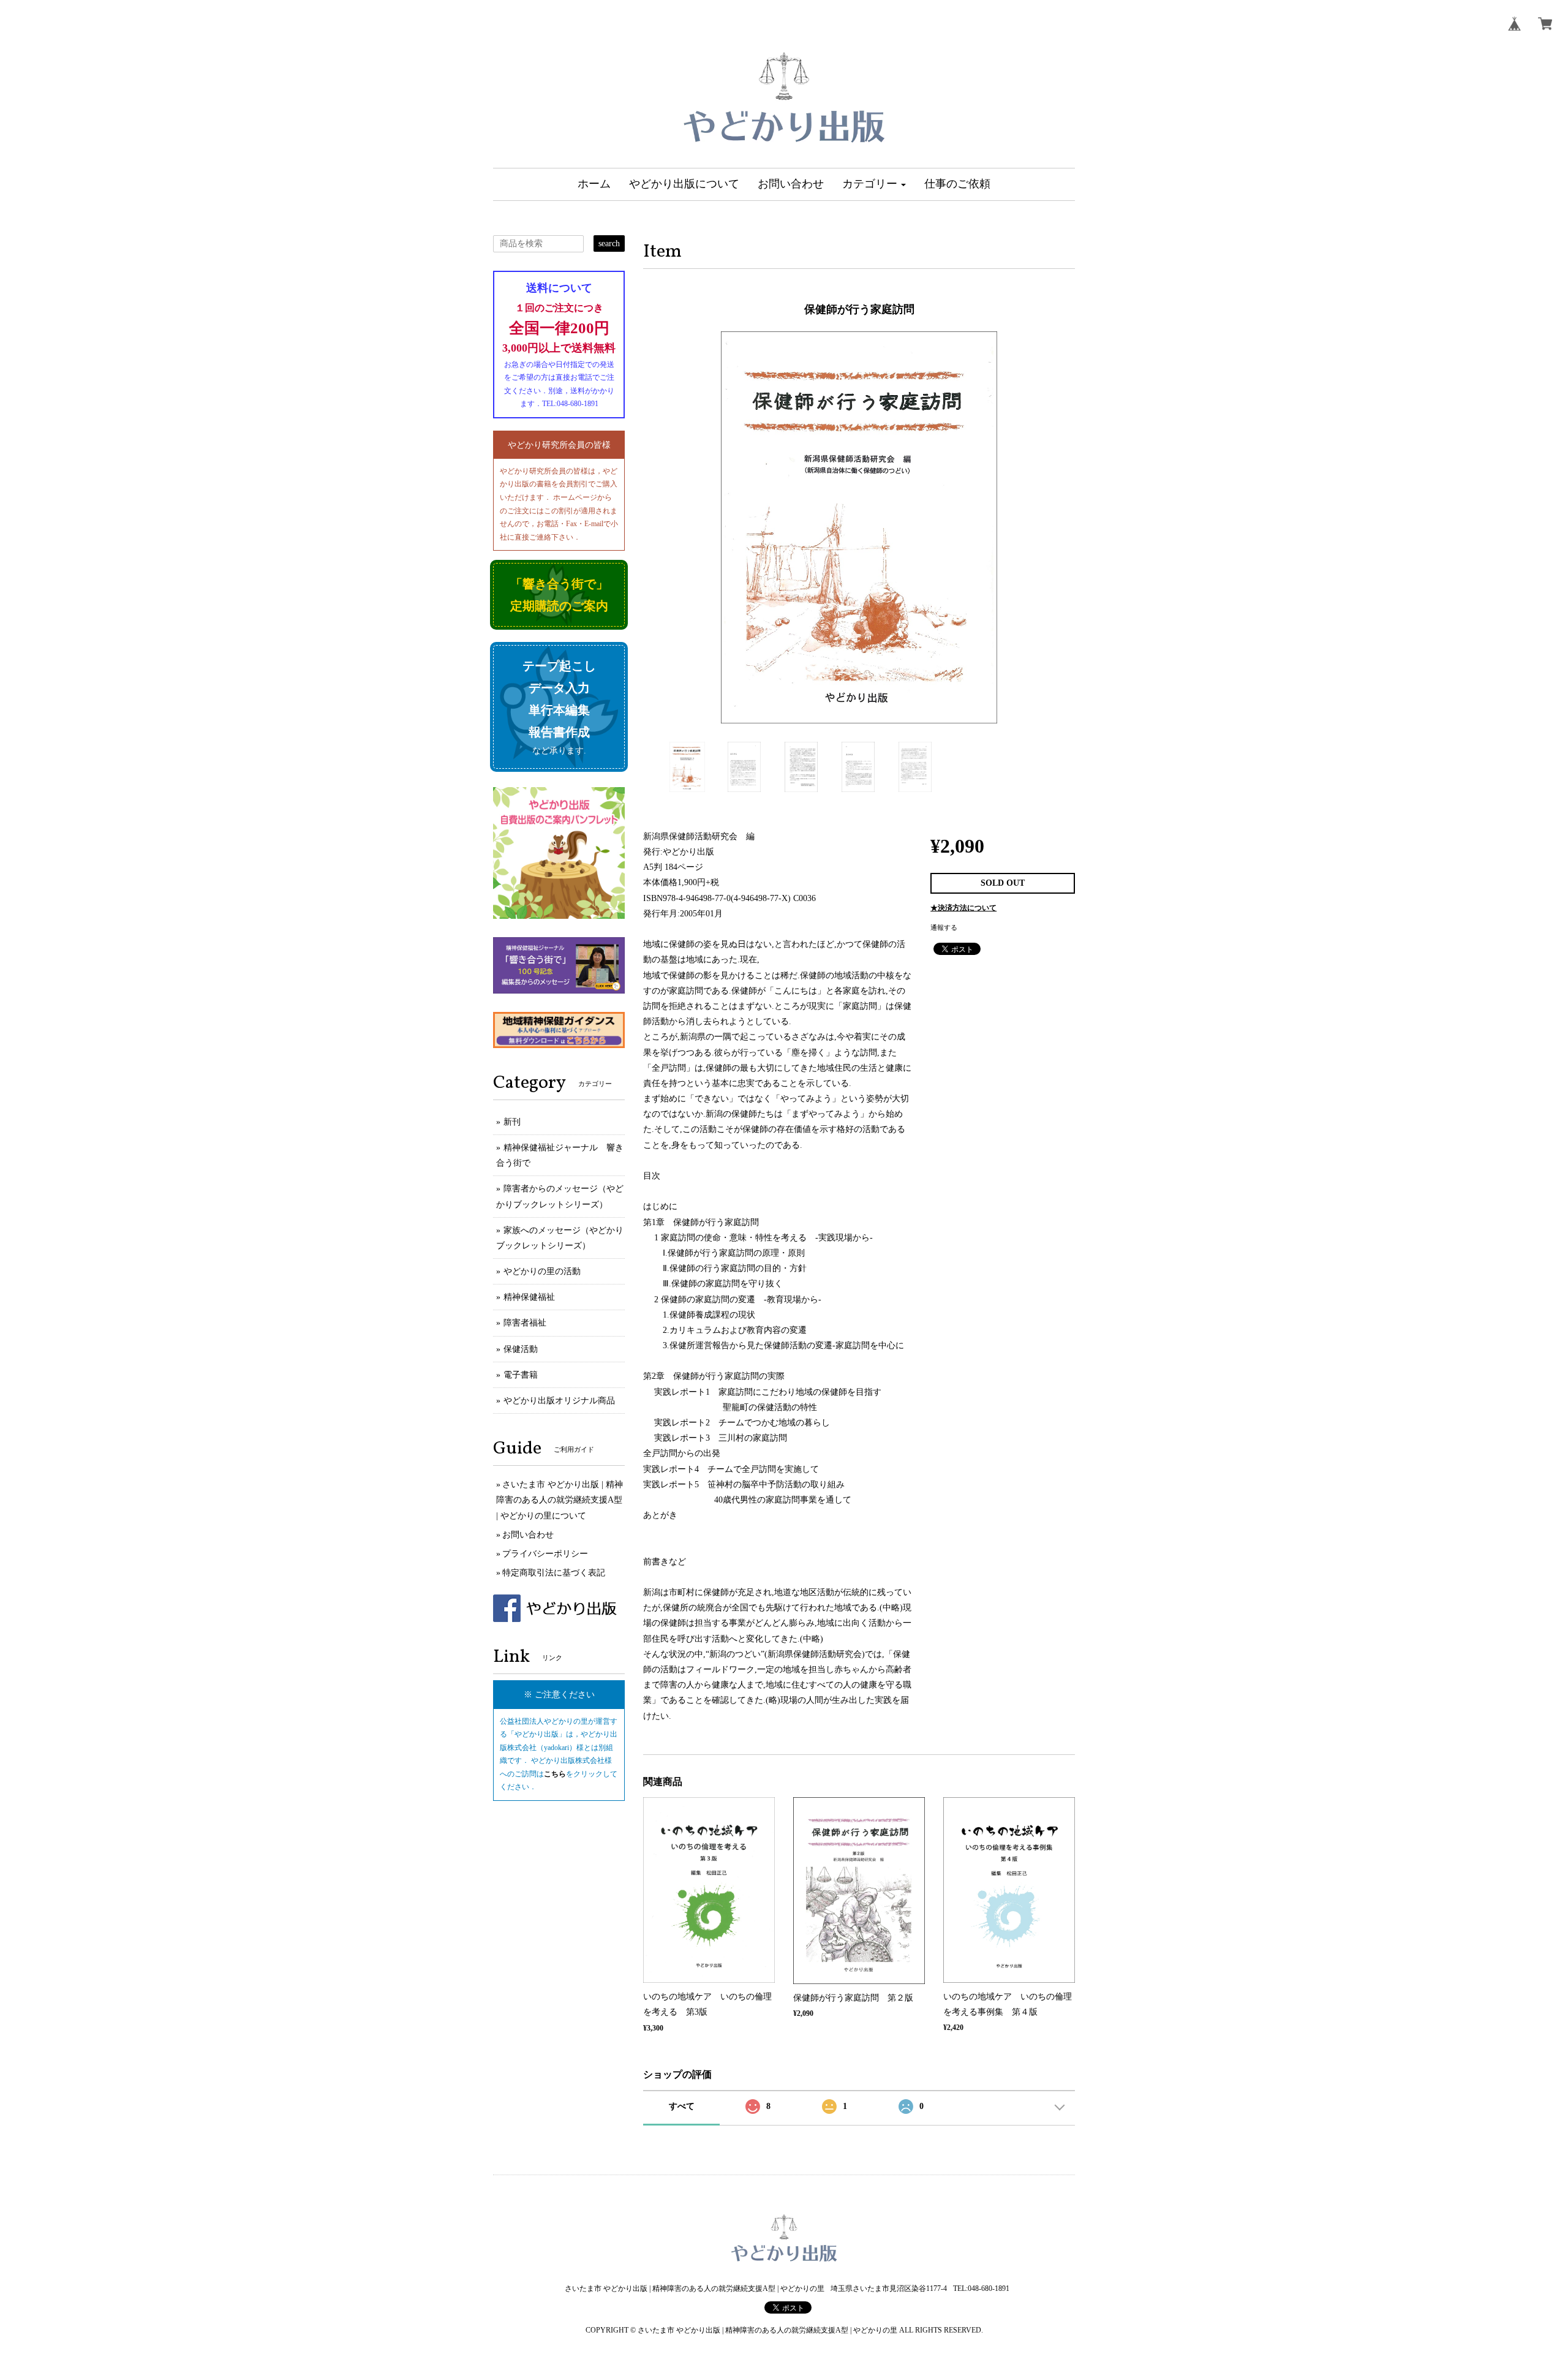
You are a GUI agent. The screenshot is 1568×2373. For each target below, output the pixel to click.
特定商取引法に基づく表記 (554, 1573)
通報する (944, 927)
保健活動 (521, 1349)
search (609, 243)
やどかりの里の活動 (542, 1271)
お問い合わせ (528, 1535)
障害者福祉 (525, 1323)
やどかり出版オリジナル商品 (559, 1401)
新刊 (512, 1122)
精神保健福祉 (529, 1297)
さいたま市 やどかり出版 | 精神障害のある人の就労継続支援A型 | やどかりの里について (560, 1500)
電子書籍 (521, 1375)
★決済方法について (963, 908)
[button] (874, 184)
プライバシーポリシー (545, 1554)
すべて (682, 2106)
